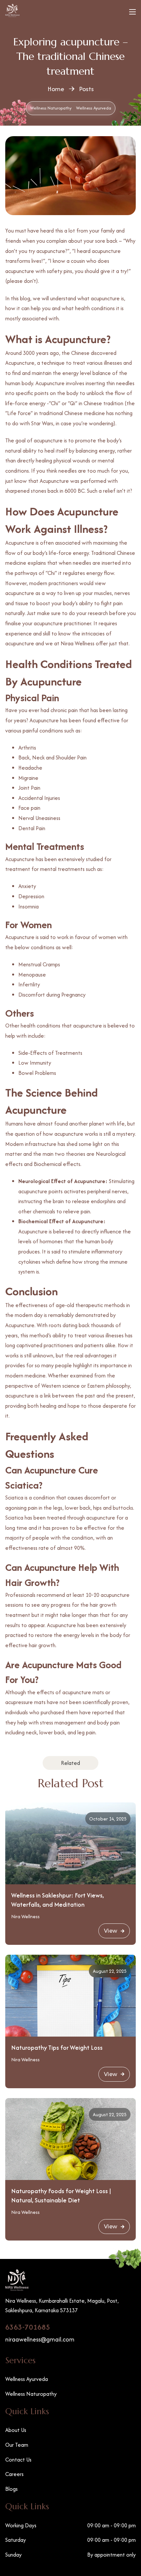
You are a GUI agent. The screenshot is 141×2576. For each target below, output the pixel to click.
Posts (86, 89)
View (111, 1931)
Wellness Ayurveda (94, 108)
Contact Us (18, 2460)
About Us (16, 2430)
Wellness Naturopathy (51, 108)
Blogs (11, 2489)
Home (56, 89)
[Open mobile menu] (132, 12)
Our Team (17, 2445)
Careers (14, 2474)
